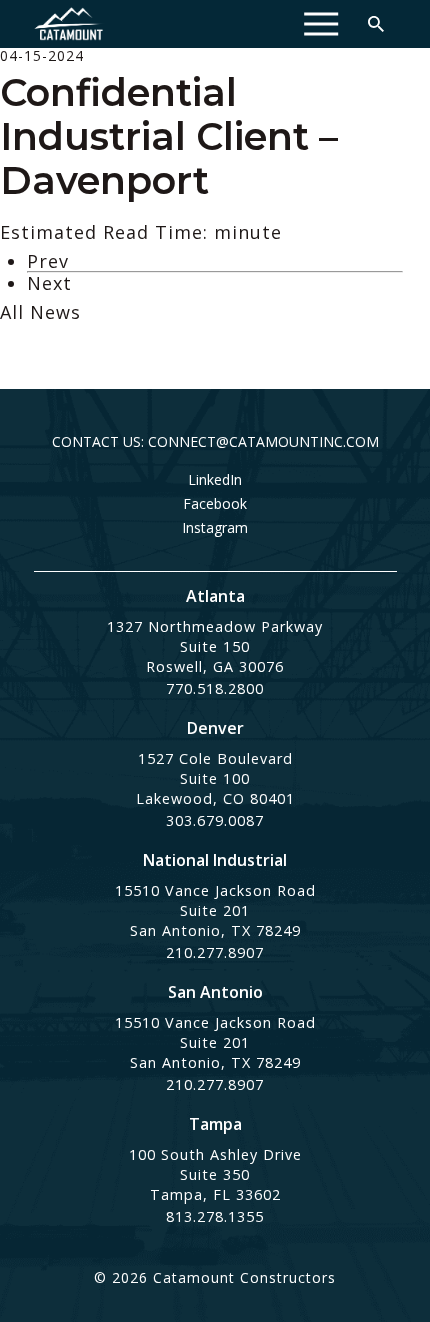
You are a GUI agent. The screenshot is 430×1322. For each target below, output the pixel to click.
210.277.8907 (215, 952)
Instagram (215, 528)
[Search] (376, 24)
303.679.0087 (215, 820)
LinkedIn (215, 480)
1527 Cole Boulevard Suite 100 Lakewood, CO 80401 (215, 778)
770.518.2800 (215, 688)
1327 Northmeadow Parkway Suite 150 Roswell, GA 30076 (215, 646)
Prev (48, 261)
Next (49, 283)
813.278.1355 (215, 1216)
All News (40, 312)
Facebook (215, 504)
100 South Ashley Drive (215, 1154)
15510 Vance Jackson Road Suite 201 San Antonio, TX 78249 (215, 910)
